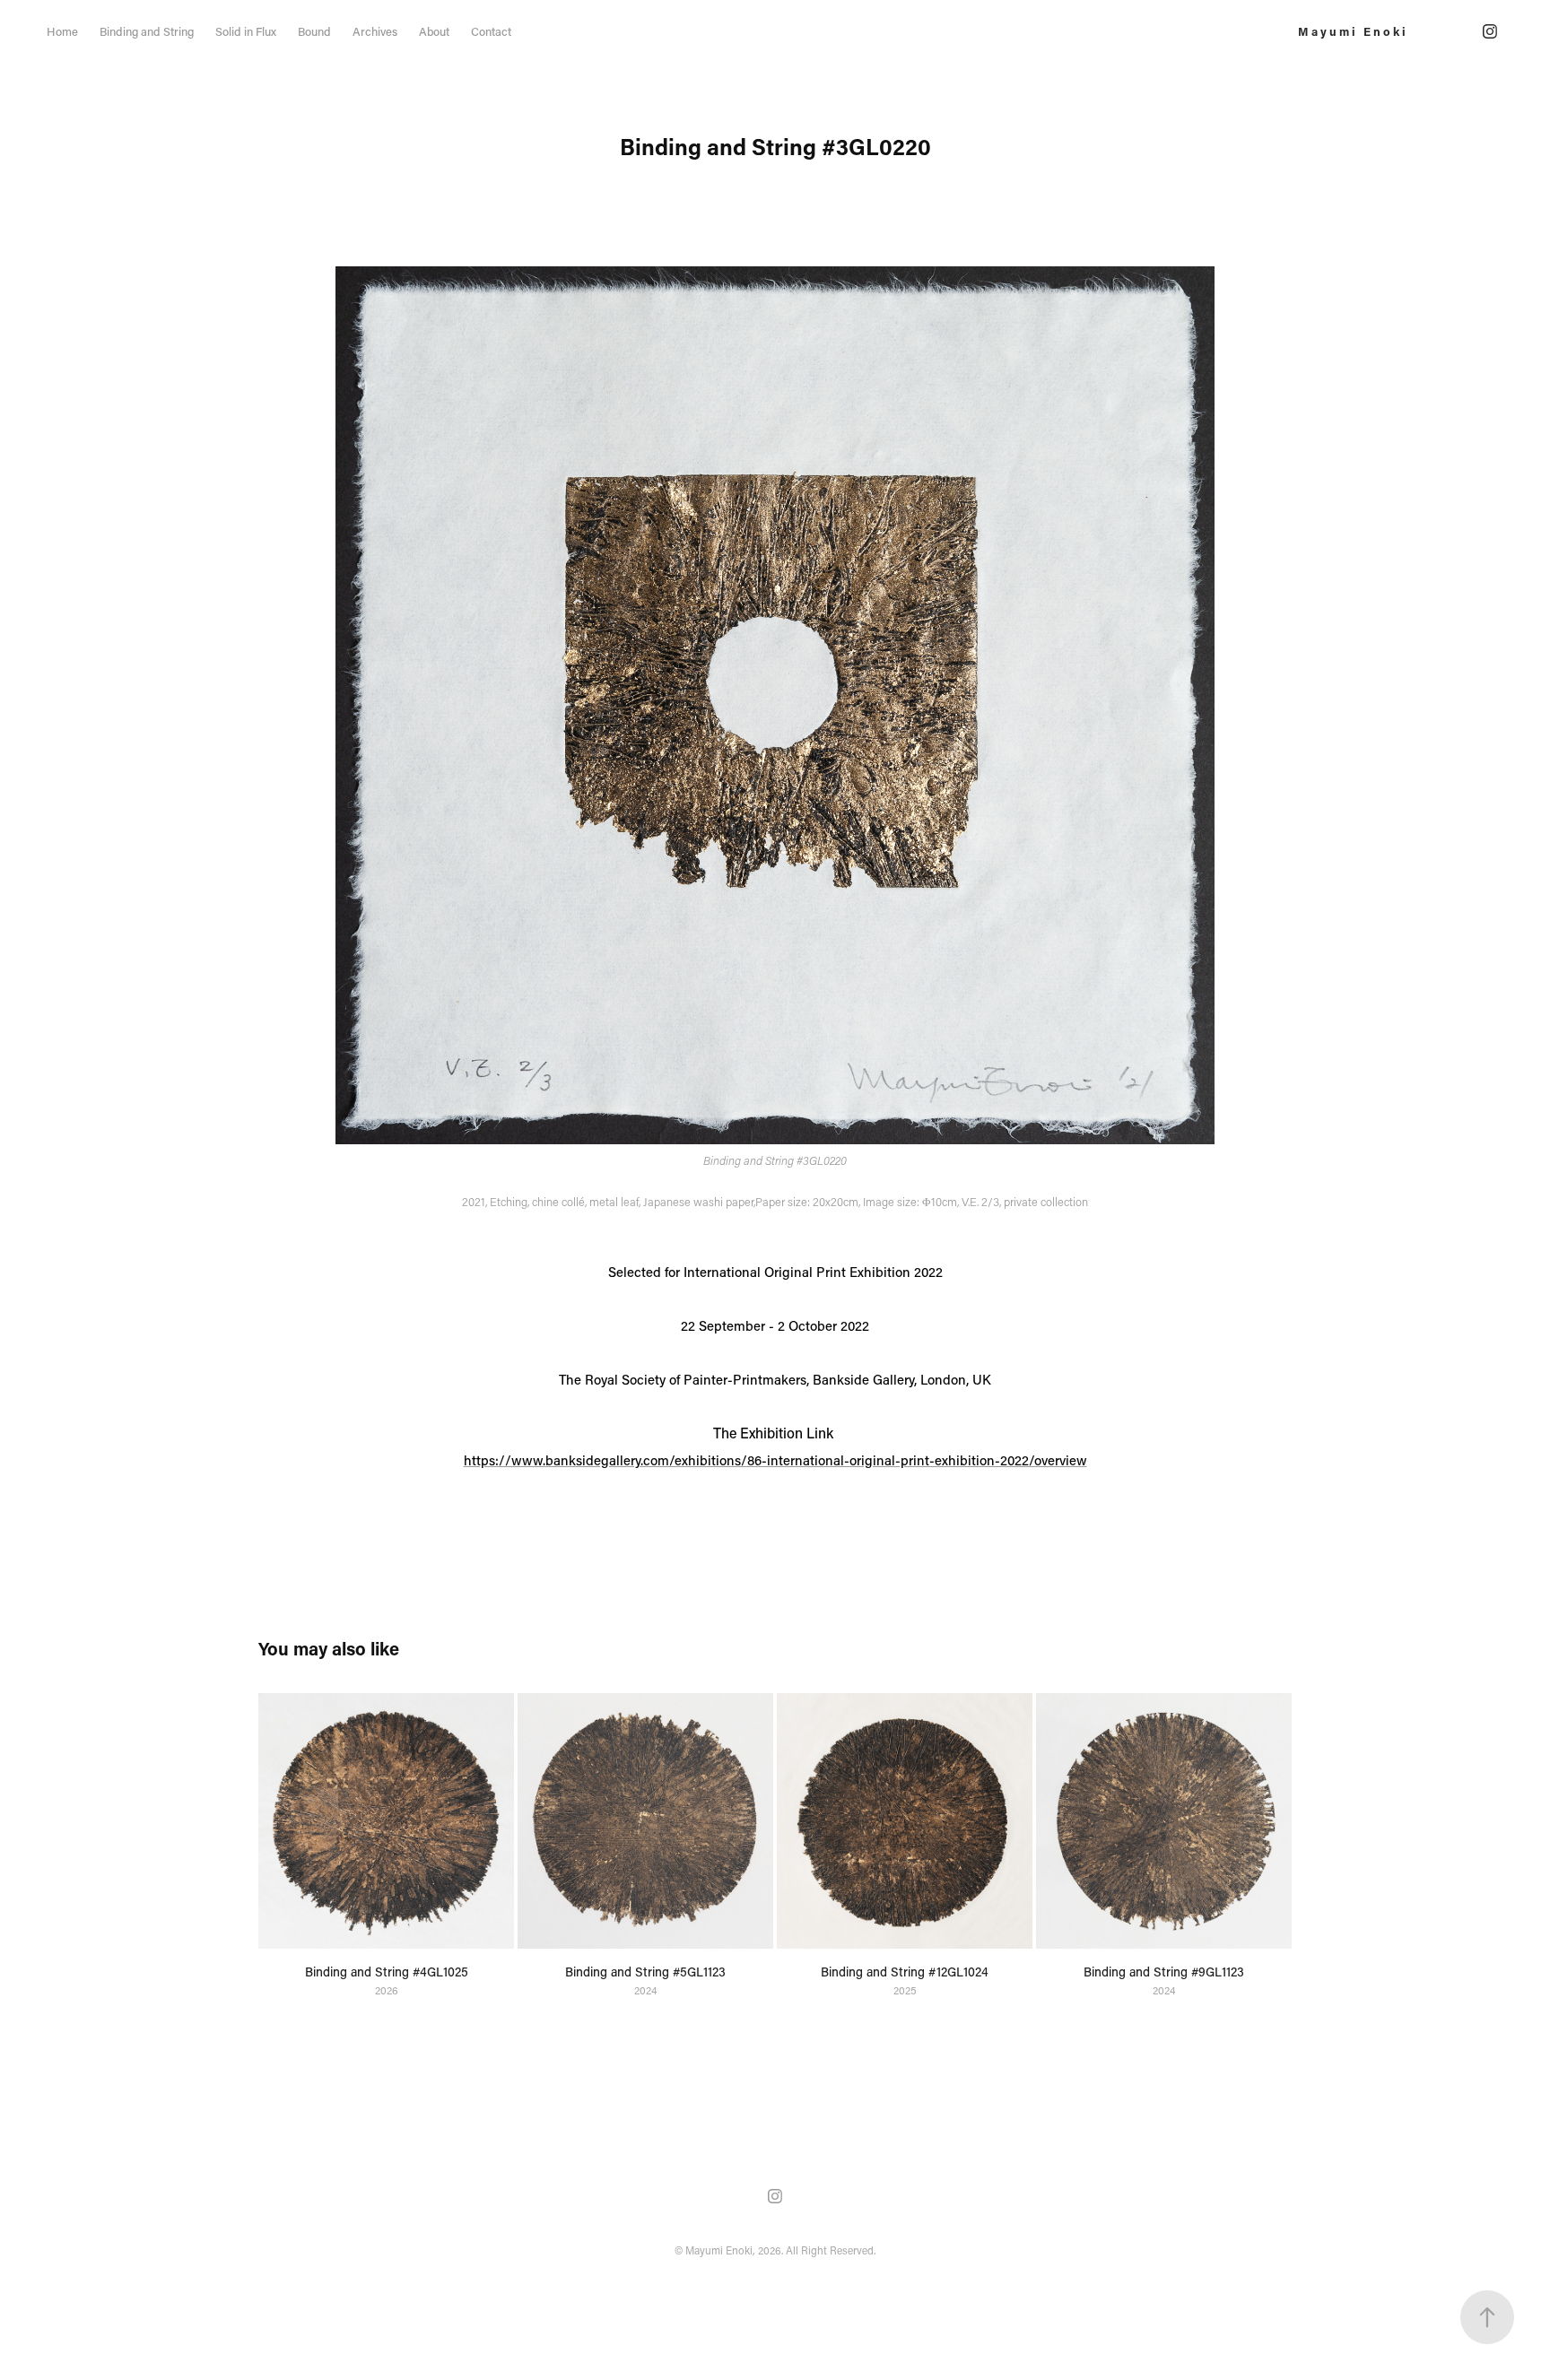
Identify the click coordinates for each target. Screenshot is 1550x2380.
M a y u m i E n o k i (1352, 31)
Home (62, 31)
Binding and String (147, 31)
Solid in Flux (246, 31)
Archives (375, 31)
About (434, 31)
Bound (314, 31)
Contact (491, 31)
